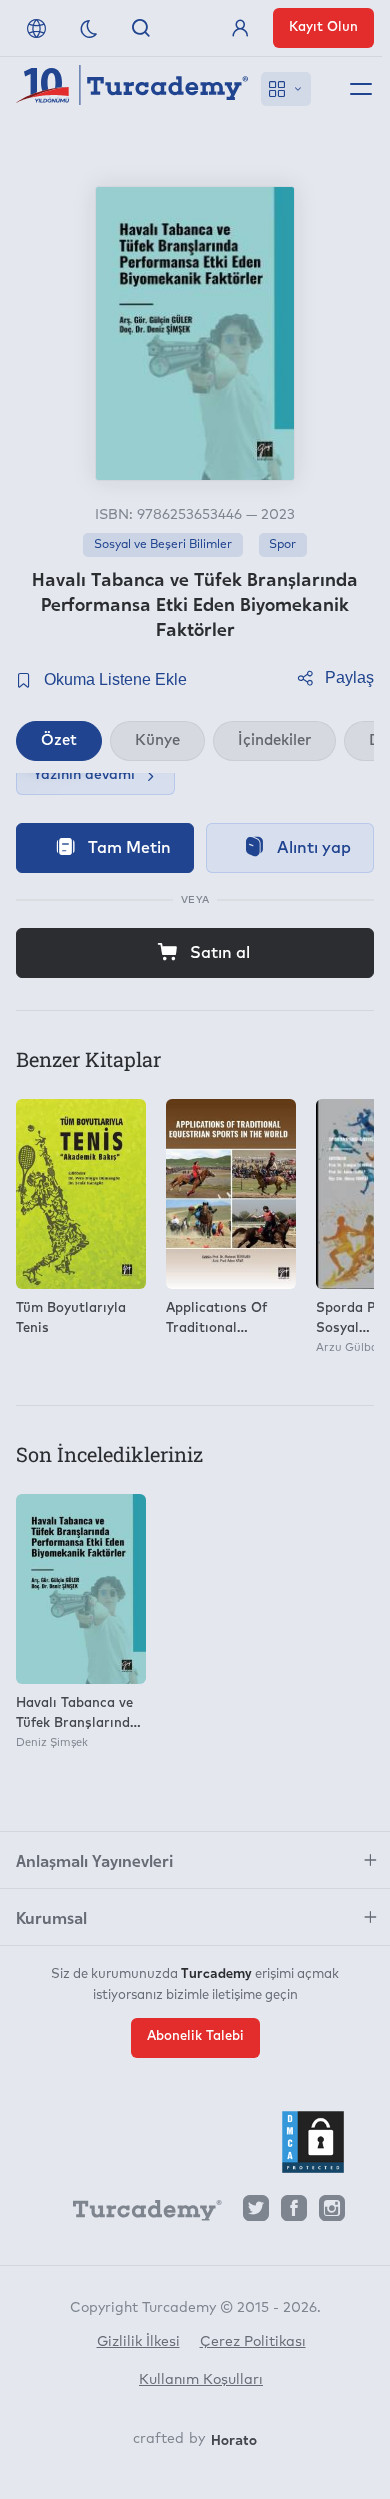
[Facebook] (294, 2213)
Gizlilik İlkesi (138, 2342)
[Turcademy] (138, 2214)
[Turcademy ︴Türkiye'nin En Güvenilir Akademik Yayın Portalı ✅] (132, 89)
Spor (282, 545)
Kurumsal (51, 1917)
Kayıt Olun (323, 27)
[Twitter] (256, 2213)
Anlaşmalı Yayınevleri (94, 1860)
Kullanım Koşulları (201, 2380)
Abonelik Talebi (195, 2036)
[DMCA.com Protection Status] (313, 2142)
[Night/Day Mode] (89, 28)
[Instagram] (332, 2213)
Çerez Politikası (253, 2342)
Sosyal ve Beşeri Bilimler (163, 545)
